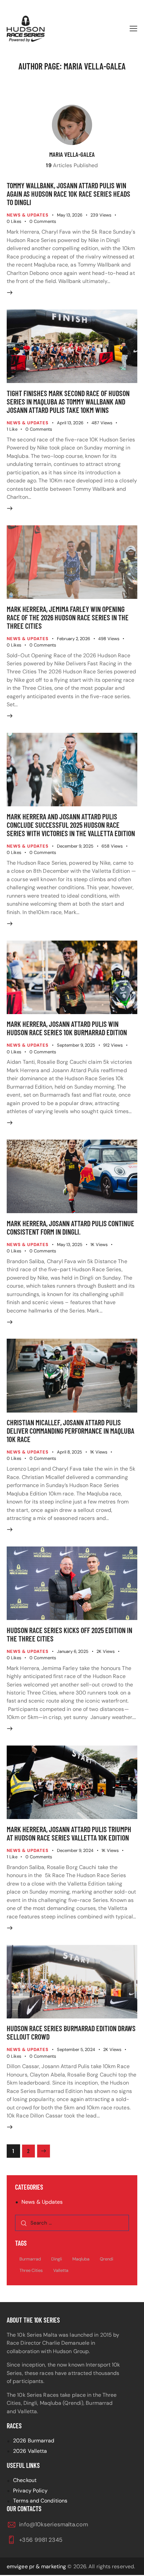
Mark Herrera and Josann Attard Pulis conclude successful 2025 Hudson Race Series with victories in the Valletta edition (71, 825)
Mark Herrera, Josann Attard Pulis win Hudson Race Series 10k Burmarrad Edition (67, 1028)
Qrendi (106, 2259)
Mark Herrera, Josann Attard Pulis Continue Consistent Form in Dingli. (70, 1227)
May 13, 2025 (70, 1245)
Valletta (61, 2270)
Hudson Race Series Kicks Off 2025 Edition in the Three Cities (69, 1634)
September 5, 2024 (76, 2049)
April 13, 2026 (70, 423)
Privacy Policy (30, 2490)
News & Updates (28, 215)
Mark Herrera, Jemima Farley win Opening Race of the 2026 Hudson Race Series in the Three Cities (68, 617)
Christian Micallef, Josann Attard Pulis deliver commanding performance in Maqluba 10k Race (70, 1431)
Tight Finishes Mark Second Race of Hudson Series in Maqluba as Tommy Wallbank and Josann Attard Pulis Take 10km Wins (68, 401)
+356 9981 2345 (41, 2539)
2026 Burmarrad (34, 2441)
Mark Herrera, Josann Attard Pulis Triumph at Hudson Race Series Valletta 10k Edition (69, 1833)
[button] (133, 29)
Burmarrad (30, 2259)
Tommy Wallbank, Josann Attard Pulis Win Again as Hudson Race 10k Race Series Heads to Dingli (68, 194)
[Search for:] (72, 2223)
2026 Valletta (30, 2451)
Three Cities (31, 2270)
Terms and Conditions (40, 2501)
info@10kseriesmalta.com (53, 2524)
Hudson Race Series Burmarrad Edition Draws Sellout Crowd (71, 2032)
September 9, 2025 (76, 1045)
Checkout (25, 2480)
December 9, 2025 (75, 846)
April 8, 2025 (69, 1452)
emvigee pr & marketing (36, 2566)
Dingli (57, 2259)
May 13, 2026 (70, 215)
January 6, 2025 (73, 1651)
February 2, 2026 (74, 639)
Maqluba (81, 2259)
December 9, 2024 (75, 1850)
